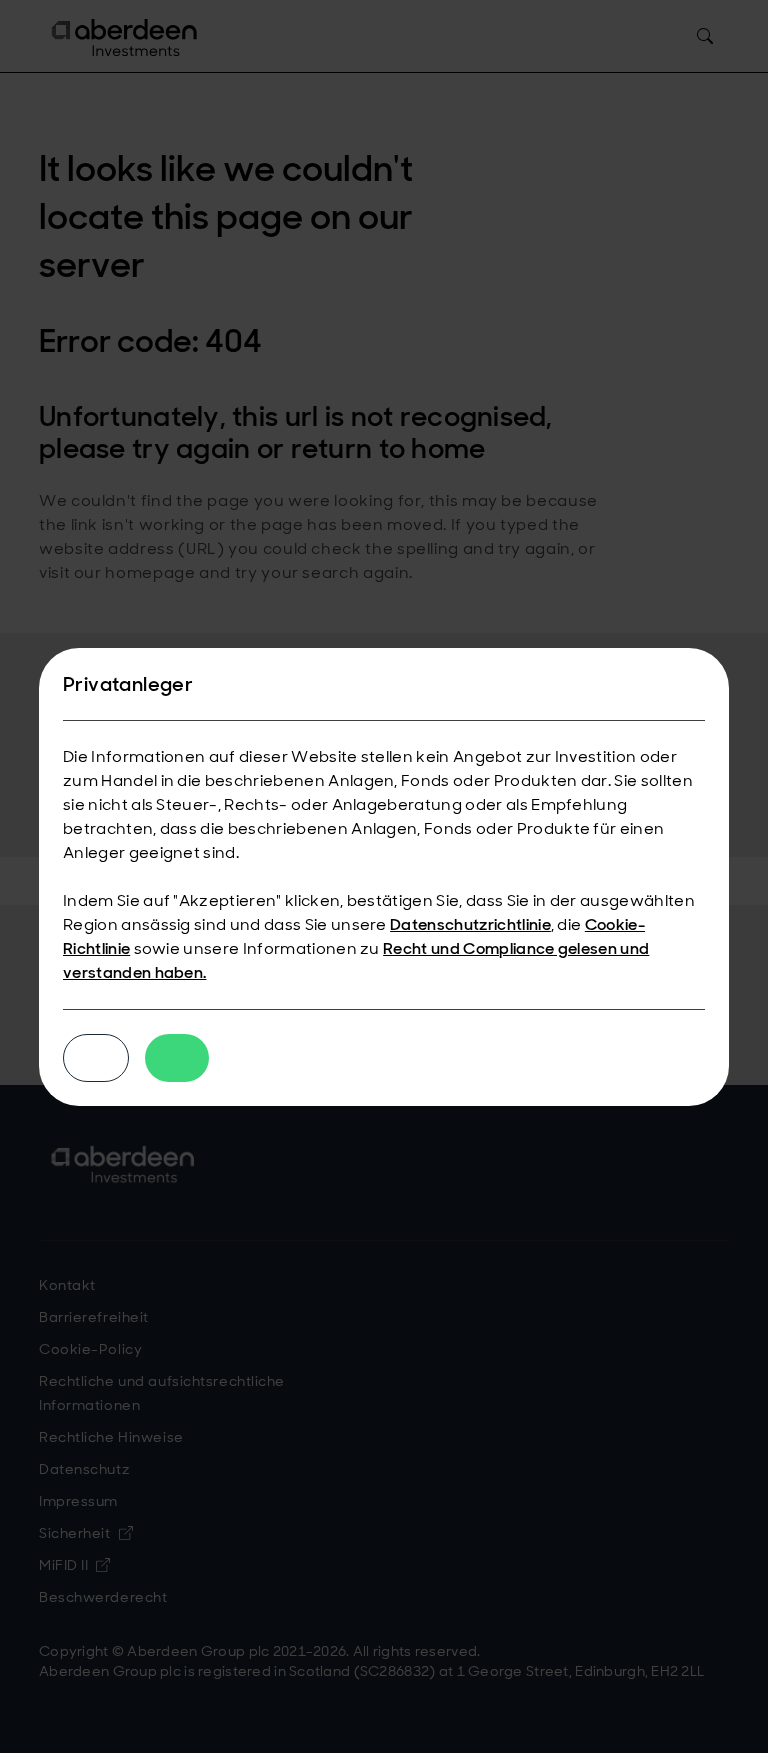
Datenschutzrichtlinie (470, 924)
